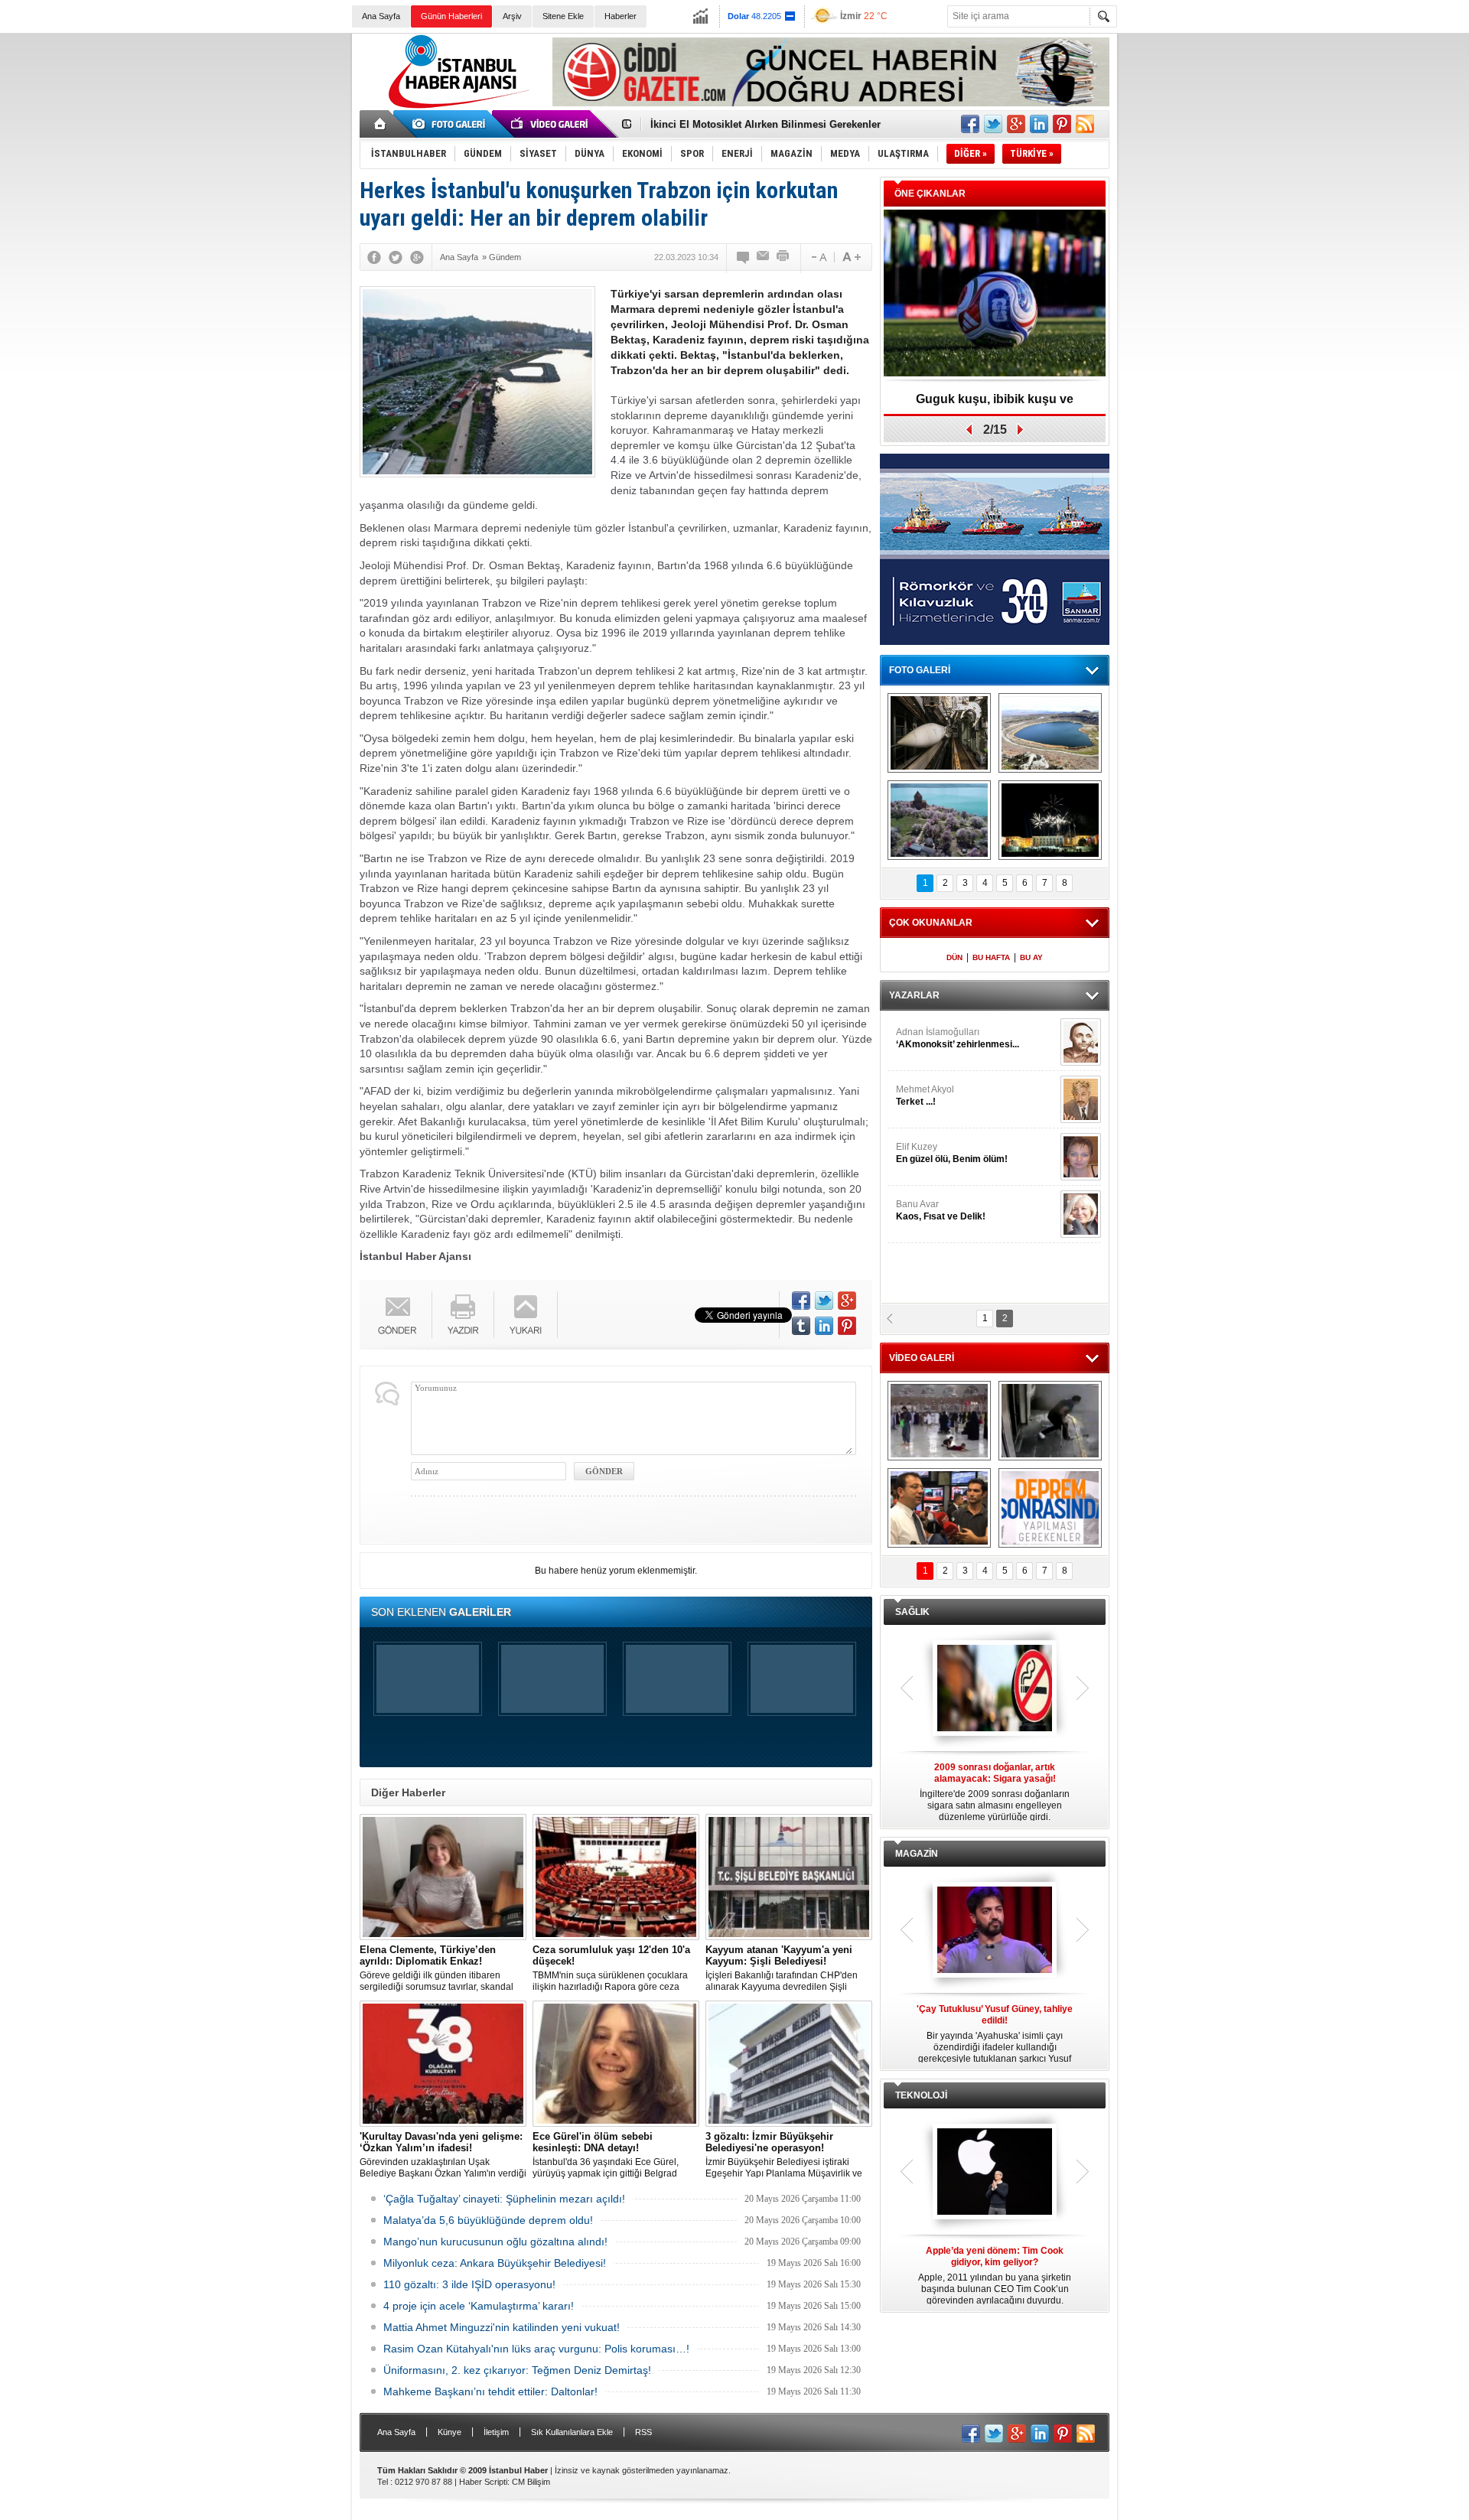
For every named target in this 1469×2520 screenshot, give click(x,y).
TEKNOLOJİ (921, 2095)
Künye (449, 2432)
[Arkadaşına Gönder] (764, 257)
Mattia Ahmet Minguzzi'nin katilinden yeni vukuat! (502, 2327)
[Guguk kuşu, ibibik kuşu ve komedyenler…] (995, 294)
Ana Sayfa (381, 16)
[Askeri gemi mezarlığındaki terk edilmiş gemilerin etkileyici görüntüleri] (939, 733)
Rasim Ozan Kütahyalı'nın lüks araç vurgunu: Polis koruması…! (536, 2349)
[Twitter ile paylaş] (993, 124)
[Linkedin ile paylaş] (1039, 124)
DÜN (954, 957)
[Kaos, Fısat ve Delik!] (1081, 1214)
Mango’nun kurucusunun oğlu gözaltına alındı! (495, 2242)
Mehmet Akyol (925, 1096)
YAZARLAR (914, 995)
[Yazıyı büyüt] (852, 257)
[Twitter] (396, 257)
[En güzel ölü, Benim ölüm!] (1081, 1157)
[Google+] (417, 257)
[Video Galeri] (551, 124)
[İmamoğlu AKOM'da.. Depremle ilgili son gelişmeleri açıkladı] (939, 1508)
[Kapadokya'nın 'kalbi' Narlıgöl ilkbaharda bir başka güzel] (1050, 733)
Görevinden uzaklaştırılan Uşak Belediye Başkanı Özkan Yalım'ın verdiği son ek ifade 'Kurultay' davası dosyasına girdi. (443, 2155)
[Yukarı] (526, 1315)
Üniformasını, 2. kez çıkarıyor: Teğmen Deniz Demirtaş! (517, 2370)
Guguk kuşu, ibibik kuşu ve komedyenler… (752, 130)
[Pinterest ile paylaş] (1062, 124)
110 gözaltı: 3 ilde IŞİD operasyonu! (469, 2284)
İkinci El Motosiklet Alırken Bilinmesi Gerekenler (765, 117)
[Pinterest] (847, 1326)
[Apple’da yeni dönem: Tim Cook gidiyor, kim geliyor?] (995, 2173)
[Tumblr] (801, 1326)
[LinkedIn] (824, 1326)
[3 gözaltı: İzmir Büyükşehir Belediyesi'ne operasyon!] (789, 2064)
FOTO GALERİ (920, 670)
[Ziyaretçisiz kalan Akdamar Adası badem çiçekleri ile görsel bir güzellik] (939, 820)
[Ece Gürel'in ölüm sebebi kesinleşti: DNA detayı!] (616, 2064)
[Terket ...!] (1081, 1099)
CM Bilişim (531, 2482)
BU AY (1031, 957)
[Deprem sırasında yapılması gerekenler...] (1050, 1508)
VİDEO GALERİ (922, 1358)
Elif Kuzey (952, 1153)
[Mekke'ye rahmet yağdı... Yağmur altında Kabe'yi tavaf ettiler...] (939, 1421)
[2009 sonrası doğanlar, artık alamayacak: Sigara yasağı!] (995, 1689)
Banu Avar (941, 1210)
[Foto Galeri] (451, 124)
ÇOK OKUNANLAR (931, 923)
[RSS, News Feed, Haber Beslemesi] (1085, 124)
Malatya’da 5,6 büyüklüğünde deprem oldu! (488, 2220)
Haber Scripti (483, 2482)
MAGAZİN (917, 1854)
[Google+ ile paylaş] (1016, 124)
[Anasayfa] (381, 124)
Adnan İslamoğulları (958, 1038)
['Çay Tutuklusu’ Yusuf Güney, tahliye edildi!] (995, 1931)
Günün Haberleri (451, 16)
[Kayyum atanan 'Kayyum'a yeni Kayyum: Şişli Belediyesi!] (789, 1877)
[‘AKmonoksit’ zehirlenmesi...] (1081, 1042)
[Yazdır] (783, 257)
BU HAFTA (991, 957)
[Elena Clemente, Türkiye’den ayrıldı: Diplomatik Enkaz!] (443, 1877)
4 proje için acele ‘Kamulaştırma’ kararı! (479, 2306)
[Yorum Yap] (744, 257)
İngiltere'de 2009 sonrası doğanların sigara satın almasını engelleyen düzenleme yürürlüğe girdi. (995, 1792)
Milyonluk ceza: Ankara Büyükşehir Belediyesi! (495, 2263)
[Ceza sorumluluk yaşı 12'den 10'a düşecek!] (616, 1877)
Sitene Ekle (563, 16)
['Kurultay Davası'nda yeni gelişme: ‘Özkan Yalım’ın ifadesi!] (443, 2064)
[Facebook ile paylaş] (970, 124)
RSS (643, 2432)
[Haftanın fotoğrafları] (1050, 820)
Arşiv (512, 16)
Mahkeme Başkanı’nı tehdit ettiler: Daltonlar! (490, 2391)
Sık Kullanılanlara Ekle (572, 2432)
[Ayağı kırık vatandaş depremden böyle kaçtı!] (1050, 1421)
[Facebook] (374, 257)
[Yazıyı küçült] (818, 257)
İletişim (496, 2432)
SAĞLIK (912, 1612)
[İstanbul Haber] (455, 107)
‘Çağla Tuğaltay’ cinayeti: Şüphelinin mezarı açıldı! (504, 2199)
